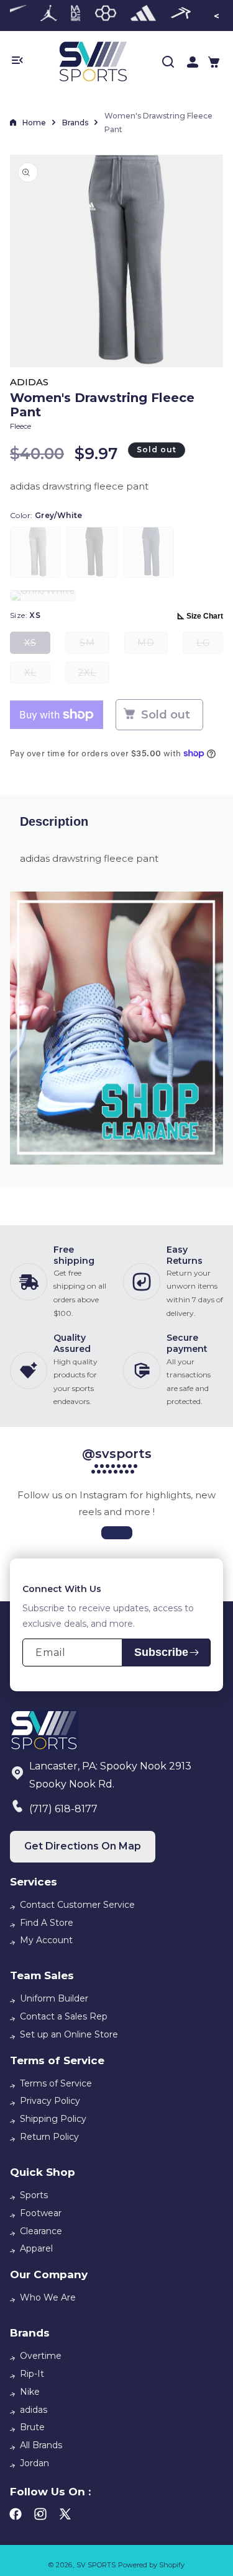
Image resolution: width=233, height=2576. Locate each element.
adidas (34, 2410)
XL (37, 675)
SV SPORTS (96, 2565)
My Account (46, 1940)
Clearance (41, 2231)
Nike (30, 2392)
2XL (94, 675)
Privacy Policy (50, 2101)
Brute (32, 2427)
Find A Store (47, 1923)
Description (54, 821)
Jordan (34, 2463)
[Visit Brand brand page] (49, 16)
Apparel (36, 2248)
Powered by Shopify (151, 2565)
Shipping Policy (53, 2119)
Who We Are (48, 2297)
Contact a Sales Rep (64, 2016)
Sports (34, 2195)
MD (153, 646)
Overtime (41, 2356)
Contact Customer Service (77, 1905)
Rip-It (32, 2374)
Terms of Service (56, 2083)
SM (94, 646)
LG (210, 646)
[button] (214, 62)
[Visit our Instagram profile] (117, 1533)
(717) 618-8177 (63, 1809)
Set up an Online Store (69, 2034)
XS (37, 646)
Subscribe (161, 1652)
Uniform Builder (54, 1998)
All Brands (41, 2445)
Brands (75, 123)
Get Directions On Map (83, 1846)
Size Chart (205, 616)
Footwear (41, 2213)
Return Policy (49, 2137)
